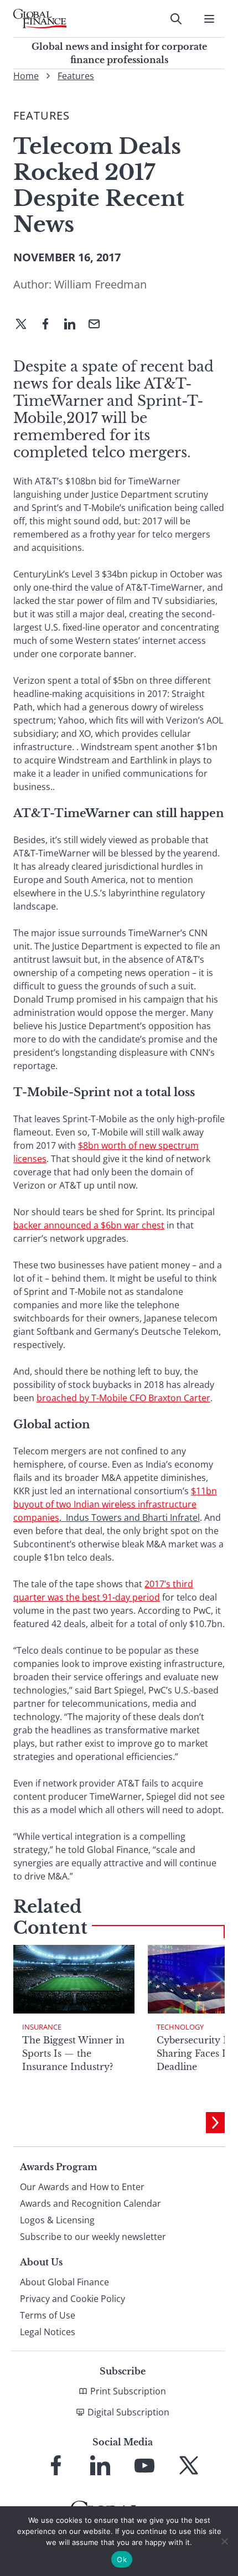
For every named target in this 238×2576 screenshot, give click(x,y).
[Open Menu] (209, 19)
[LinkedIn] (74, 325)
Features (76, 76)
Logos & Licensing (57, 2220)
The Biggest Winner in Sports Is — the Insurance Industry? (73, 2053)
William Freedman (100, 284)
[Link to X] (189, 2465)
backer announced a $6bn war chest (89, 1225)
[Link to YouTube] (144, 2465)
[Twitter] (25, 325)
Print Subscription (128, 2391)
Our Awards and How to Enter (82, 2187)
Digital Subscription (128, 2412)
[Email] (99, 325)
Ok (122, 2559)
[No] (224, 2541)
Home (26, 76)
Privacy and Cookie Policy (73, 2299)
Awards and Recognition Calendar (90, 2203)
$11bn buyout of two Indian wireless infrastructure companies (115, 1504)
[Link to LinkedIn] (100, 2465)
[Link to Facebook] (56, 2465)
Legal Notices (48, 2332)
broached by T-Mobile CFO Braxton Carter (123, 1398)
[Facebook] (50, 325)
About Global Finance (64, 2282)
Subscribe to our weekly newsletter (93, 2237)
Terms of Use (48, 2315)
